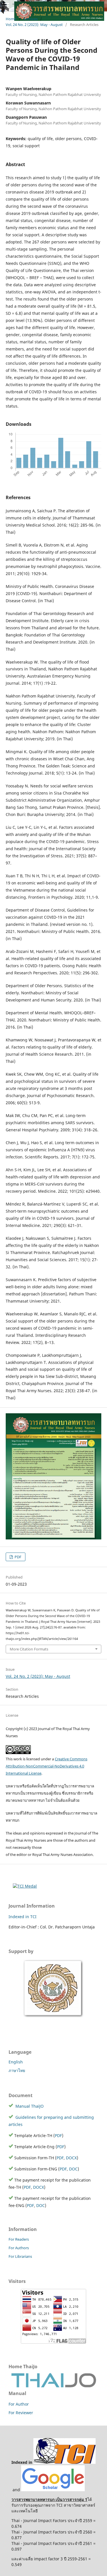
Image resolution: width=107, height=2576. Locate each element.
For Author (19, 2404)
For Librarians (20, 2256)
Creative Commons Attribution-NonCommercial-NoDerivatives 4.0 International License (47, 1766)
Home (11, 19)
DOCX (71, 2158)
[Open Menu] (6, 6)
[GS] (53, 2490)
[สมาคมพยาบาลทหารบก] (54, 2017)
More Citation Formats (29, 1649)
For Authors (19, 2248)
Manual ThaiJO (29, 2106)
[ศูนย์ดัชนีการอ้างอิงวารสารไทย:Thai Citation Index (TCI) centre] (64, 2462)
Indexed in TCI (23, 1917)
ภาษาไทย (17, 2070)
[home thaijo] (54, 2386)
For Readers (19, 2239)
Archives (31, 19)
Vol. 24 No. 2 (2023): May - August (38, 1676)
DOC (73, 2169)
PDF (18, 1557)
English (16, 2062)
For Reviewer (21, 2413)
